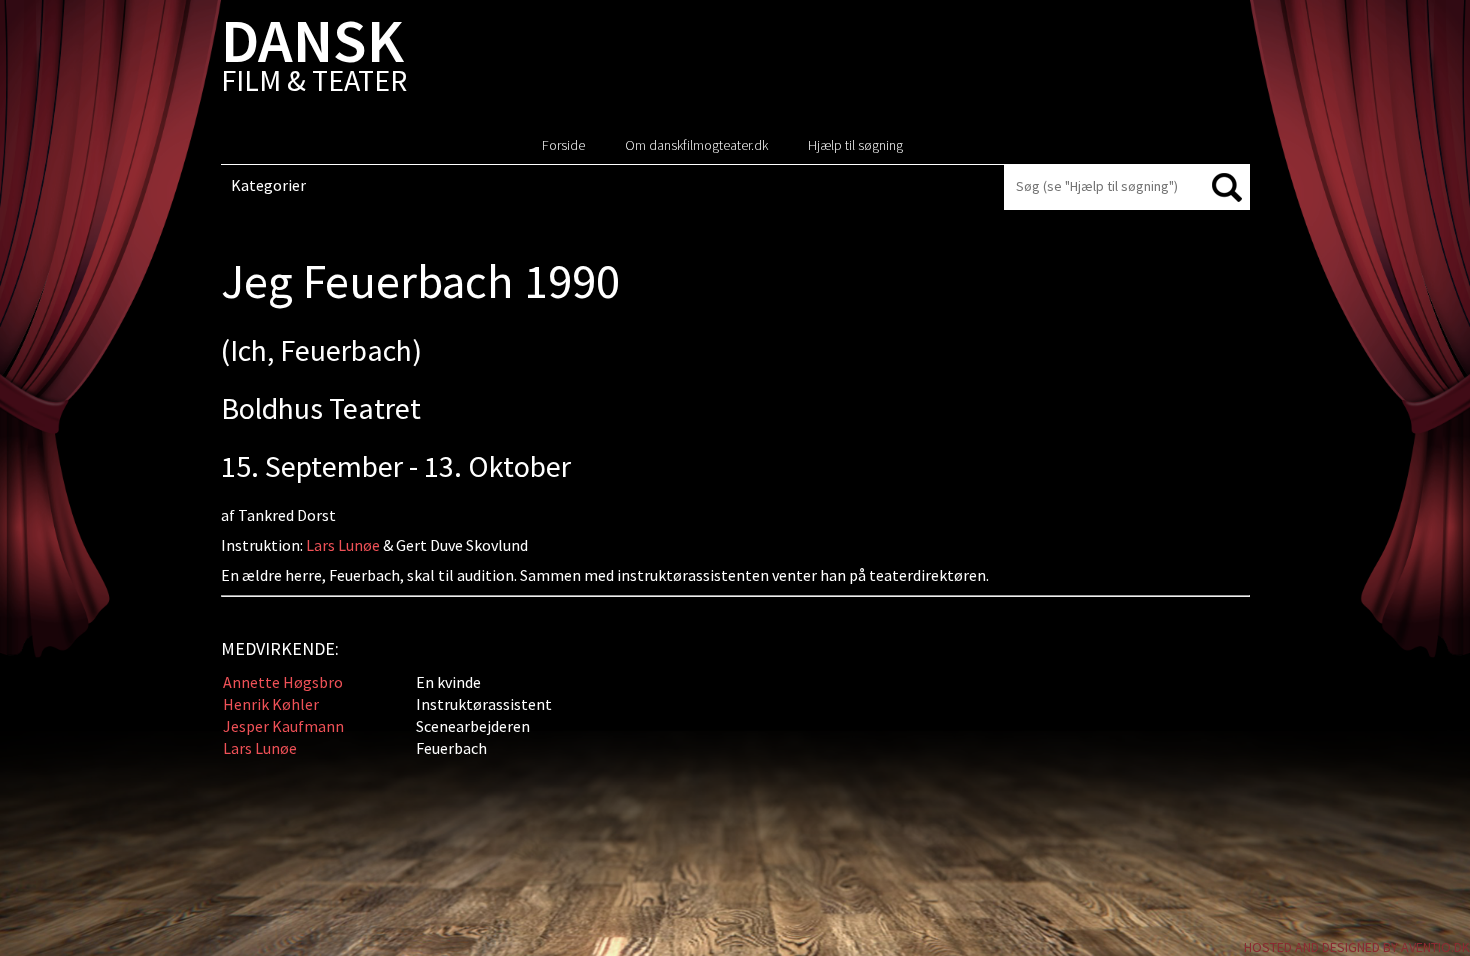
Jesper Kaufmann (283, 726)
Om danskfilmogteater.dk (696, 145)
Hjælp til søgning (855, 145)
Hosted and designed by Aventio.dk (1357, 947)
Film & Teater (314, 59)
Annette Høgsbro (283, 682)
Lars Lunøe (343, 545)
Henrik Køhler (271, 704)
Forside (563, 145)
